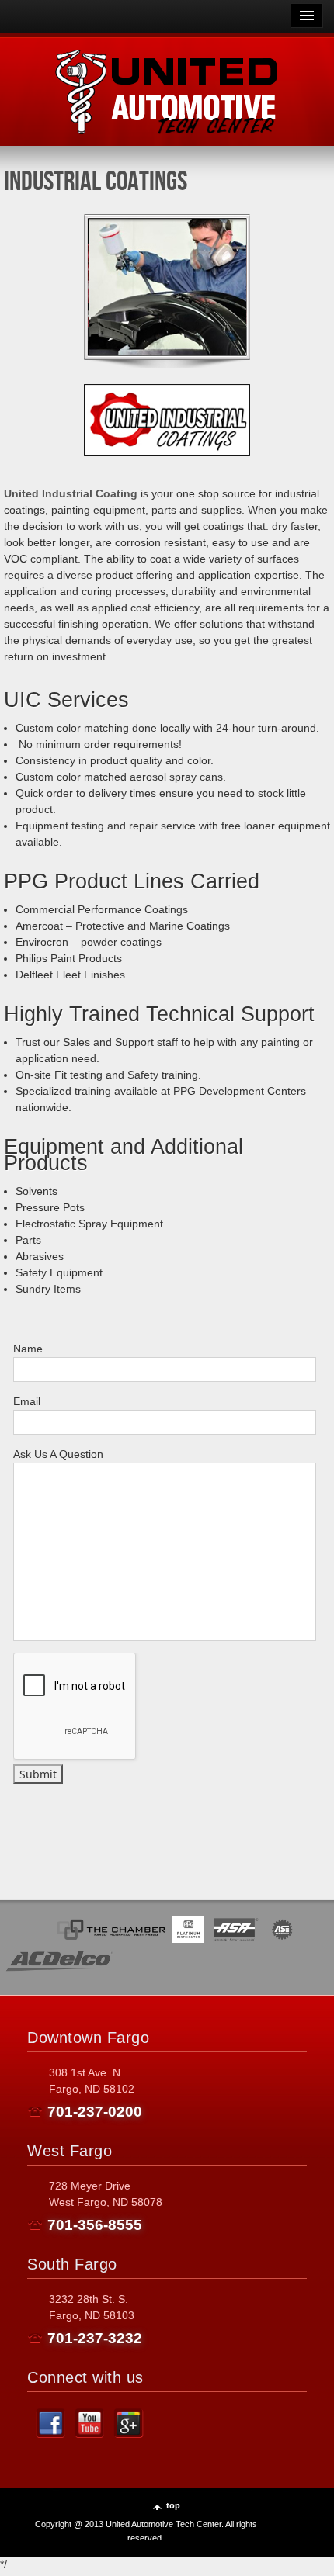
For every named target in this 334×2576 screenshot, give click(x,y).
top (173, 2505)
